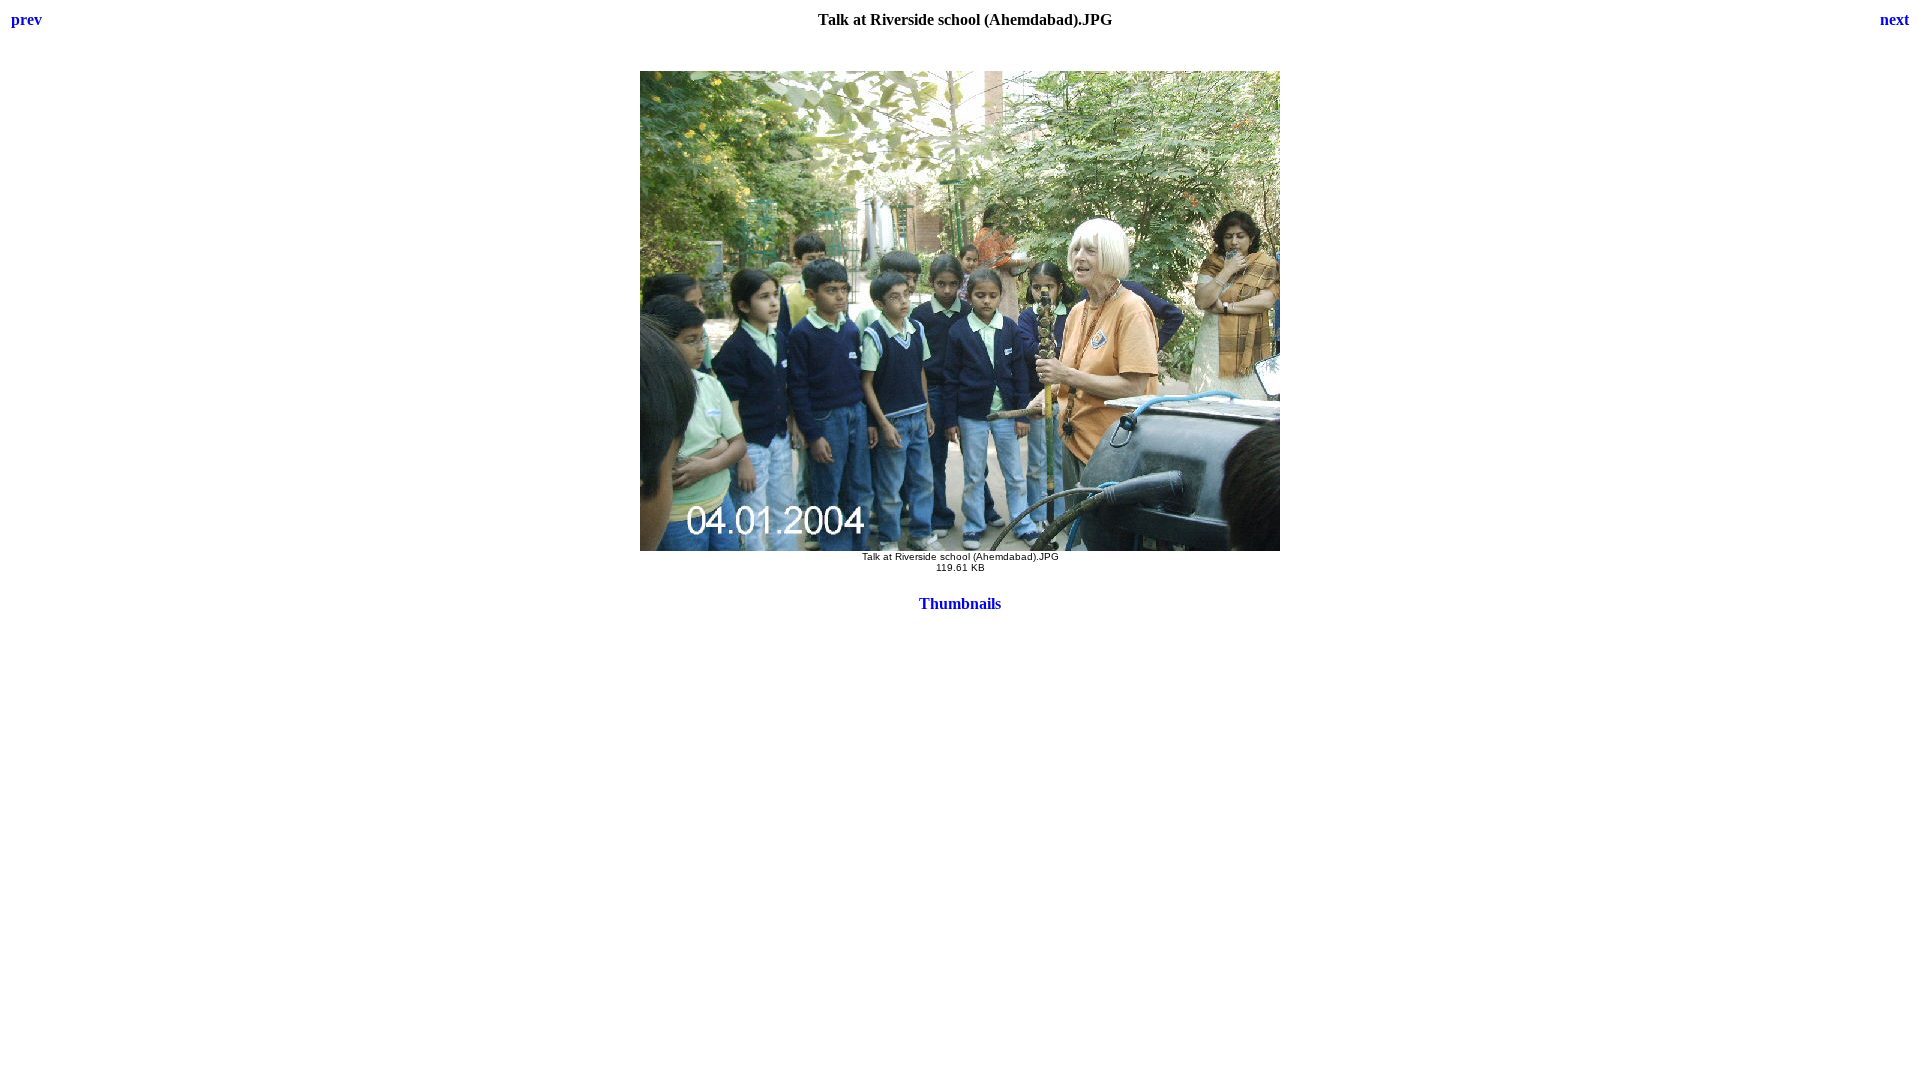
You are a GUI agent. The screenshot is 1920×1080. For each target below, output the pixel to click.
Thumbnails (960, 603)
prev (26, 19)
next (1894, 19)
